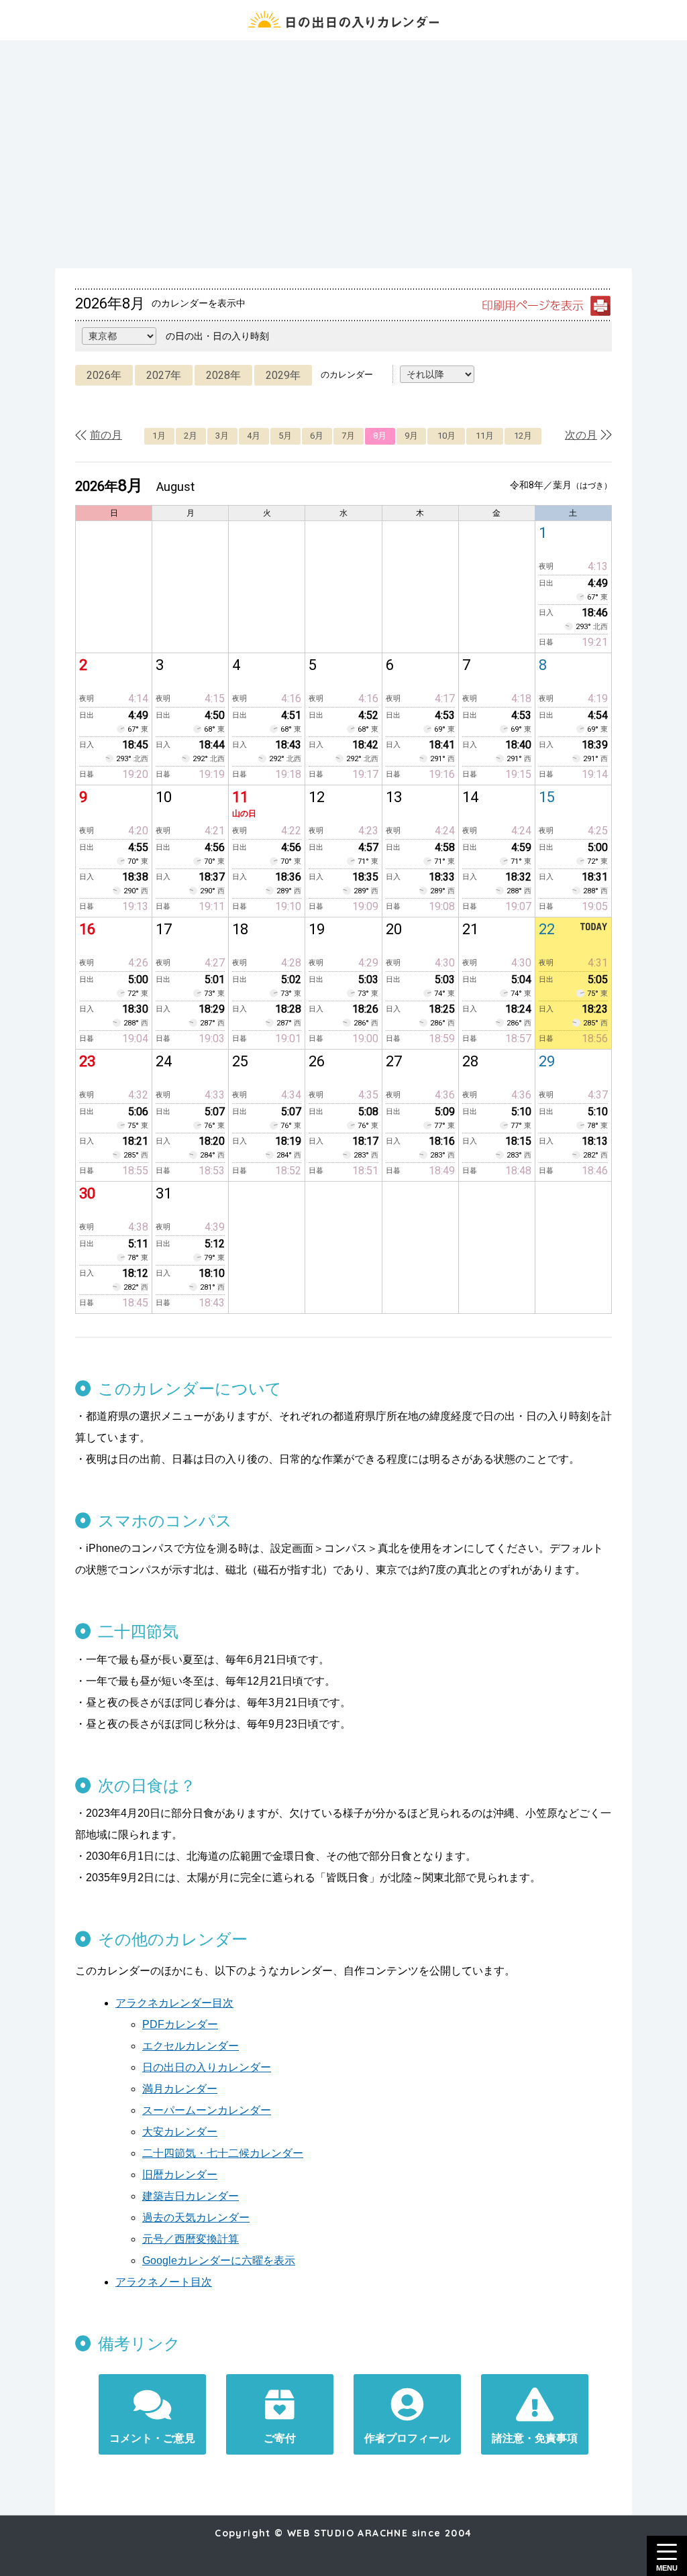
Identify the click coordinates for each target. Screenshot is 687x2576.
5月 (285, 436)
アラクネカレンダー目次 (174, 2003)
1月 (159, 436)
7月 (348, 436)
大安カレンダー (180, 2132)
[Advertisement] (343, 154)
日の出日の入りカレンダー (207, 2067)
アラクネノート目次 (164, 2282)
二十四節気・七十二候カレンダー (223, 2153)
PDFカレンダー (180, 2024)
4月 (254, 436)
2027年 (164, 375)
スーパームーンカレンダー (207, 2110)
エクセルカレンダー (191, 2046)
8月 (380, 436)
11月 (485, 436)
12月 (523, 436)
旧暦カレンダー (180, 2175)
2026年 (104, 375)
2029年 (283, 375)
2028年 (223, 375)
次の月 (581, 435)
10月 (446, 436)
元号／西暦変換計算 (191, 2239)
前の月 (106, 435)
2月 (191, 436)
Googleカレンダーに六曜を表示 (219, 2260)
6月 (317, 436)
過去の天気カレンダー (196, 2218)
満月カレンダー (180, 2089)
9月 (411, 436)
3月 (222, 436)
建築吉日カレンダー (191, 2196)
